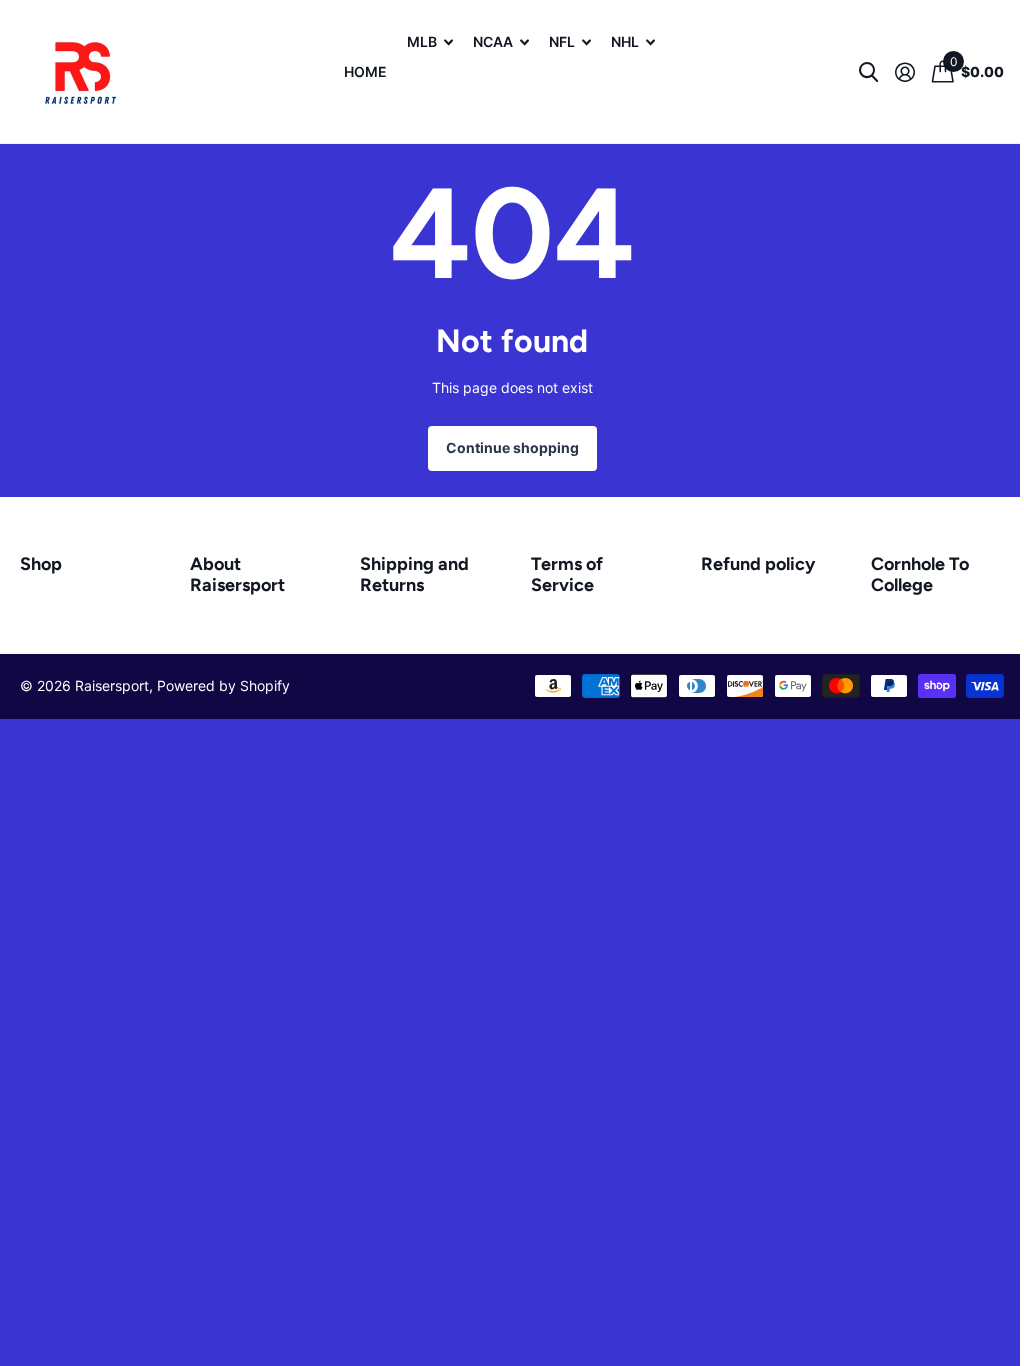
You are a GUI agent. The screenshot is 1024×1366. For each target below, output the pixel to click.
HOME (365, 71)
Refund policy (758, 564)
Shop (41, 564)
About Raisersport (237, 574)
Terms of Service (567, 574)
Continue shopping (512, 447)
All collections (430, 58)
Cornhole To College (920, 574)
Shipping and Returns (414, 574)
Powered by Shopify (223, 685)
